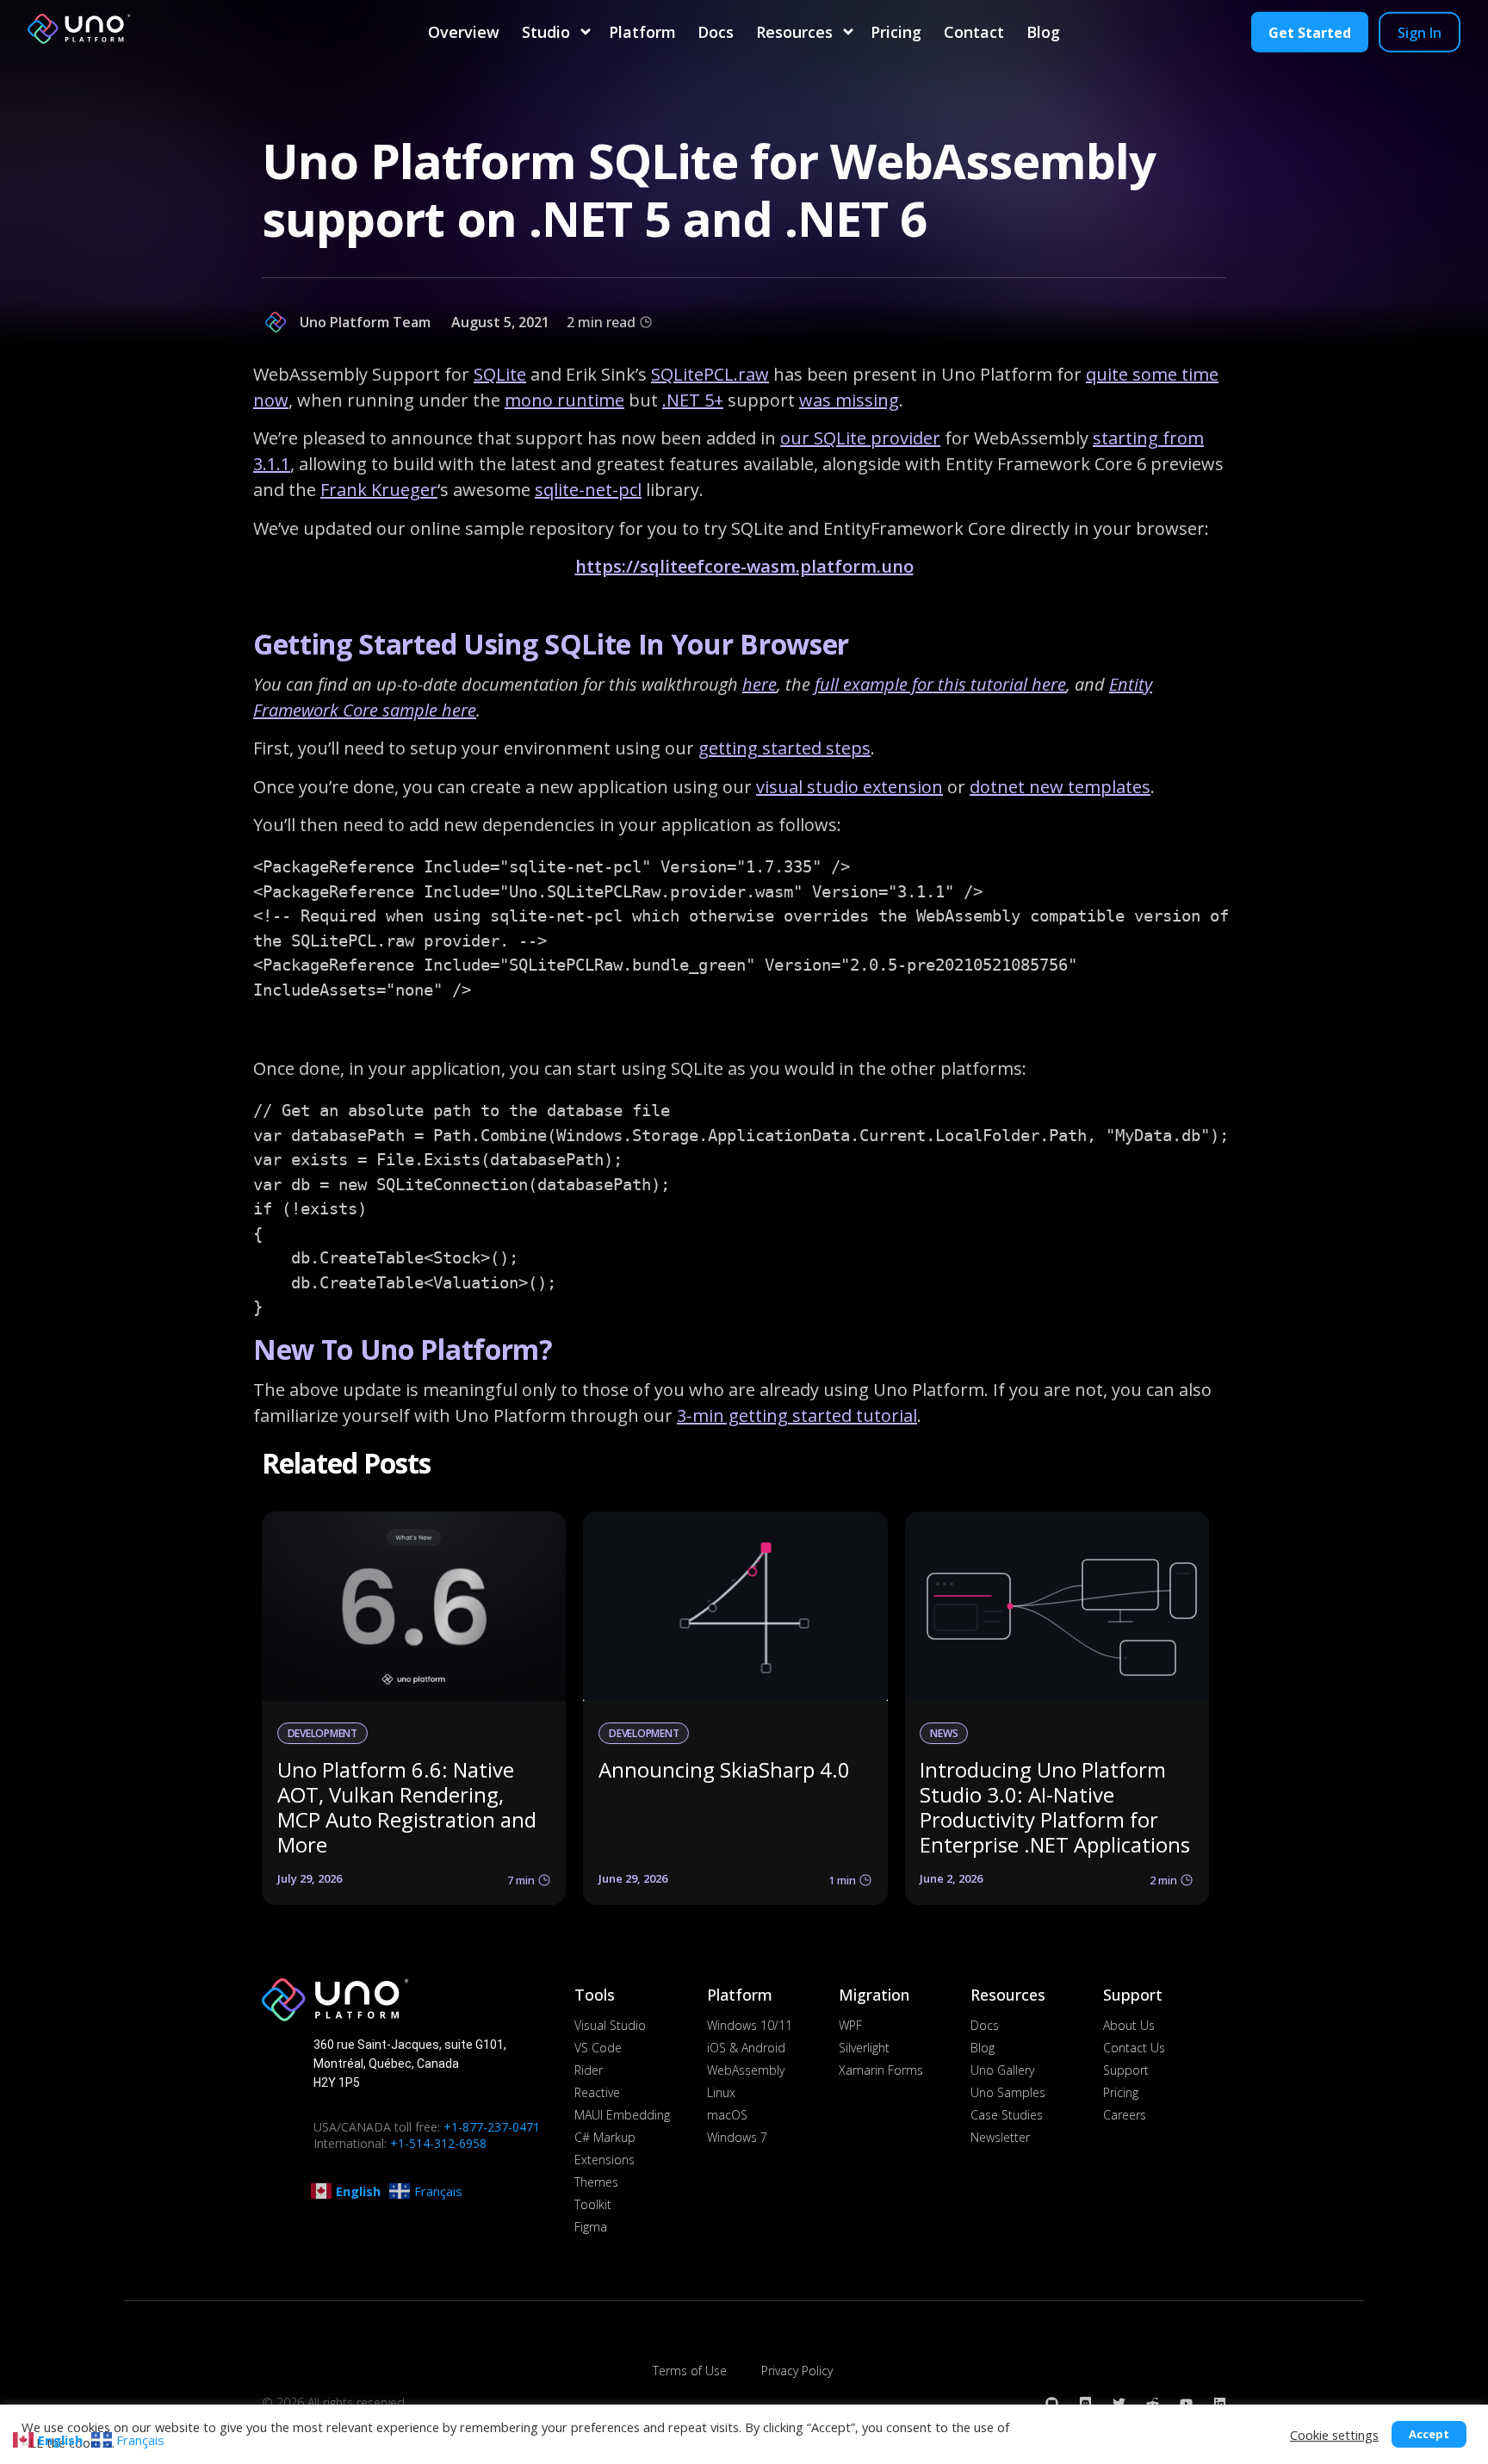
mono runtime (564, 400)
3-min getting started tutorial (797, 1415)
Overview (464, 32)
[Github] (1052, 2403)
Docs (716, 32)
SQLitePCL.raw (710, 374)
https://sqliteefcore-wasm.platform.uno (744, 566)
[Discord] (1085, 2403)
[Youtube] (1186, 2403)
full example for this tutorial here (940, 684)
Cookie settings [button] (1334, 2435)
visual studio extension (849, 787)
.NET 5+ (693, 400)
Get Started (1310, 32)
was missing (849, 400)
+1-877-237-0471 (492, 2127)
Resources (794, 32)
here (759, 684)
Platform (642, 32)
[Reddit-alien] (1153, 2403)
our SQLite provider (860, 438)
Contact (974, 32)
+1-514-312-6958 (438, 2143)
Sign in (1420, 32)
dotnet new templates (1060, 787)
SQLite (500, 374)
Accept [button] (1429, 2434)
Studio (546, 32)
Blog (1043, 32)
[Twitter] (1119, 2403)
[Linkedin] (1220, 2403)
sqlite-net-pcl (588, 490)
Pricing (896, 32)
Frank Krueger (379, 490)
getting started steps (784, 748)
